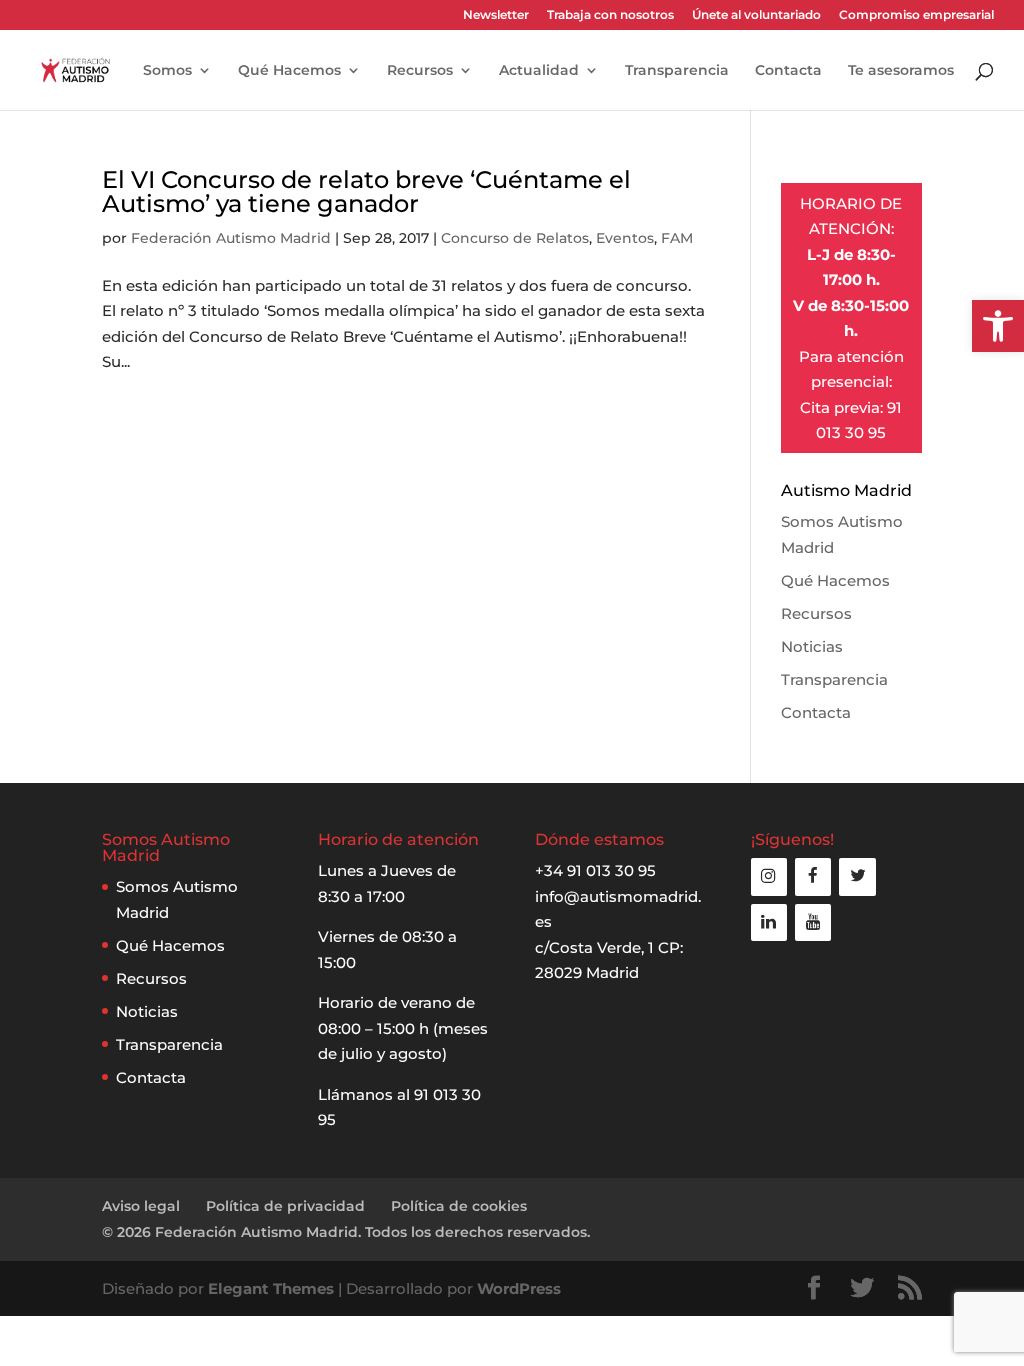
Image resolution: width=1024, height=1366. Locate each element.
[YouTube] (813, 922)
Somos (167, 71)
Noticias (812, 646)
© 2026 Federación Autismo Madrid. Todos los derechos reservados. (346, 1232)
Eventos (625, 238)
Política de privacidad (285, 1206)
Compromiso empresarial (916, 15)
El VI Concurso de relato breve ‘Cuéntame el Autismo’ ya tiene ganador (366, 191)
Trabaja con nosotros (610, 15)
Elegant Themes (271, 1288)
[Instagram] (769, 876)
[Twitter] (857, 876)
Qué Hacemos (289, 71)
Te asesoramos (901, 71)
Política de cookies (459, 1206)
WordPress (519, 1288)
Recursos (420, 71)
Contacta (788, 71)
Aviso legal (141, 1206)
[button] (998, 326)
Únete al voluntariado (756, 15)
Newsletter (496, 15)
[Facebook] (813, 876)
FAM (677, 238)
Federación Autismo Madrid (231, 238)
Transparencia (677, 71)
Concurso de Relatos (515, 238)
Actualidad (539, 71)
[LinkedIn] (769, 922)
